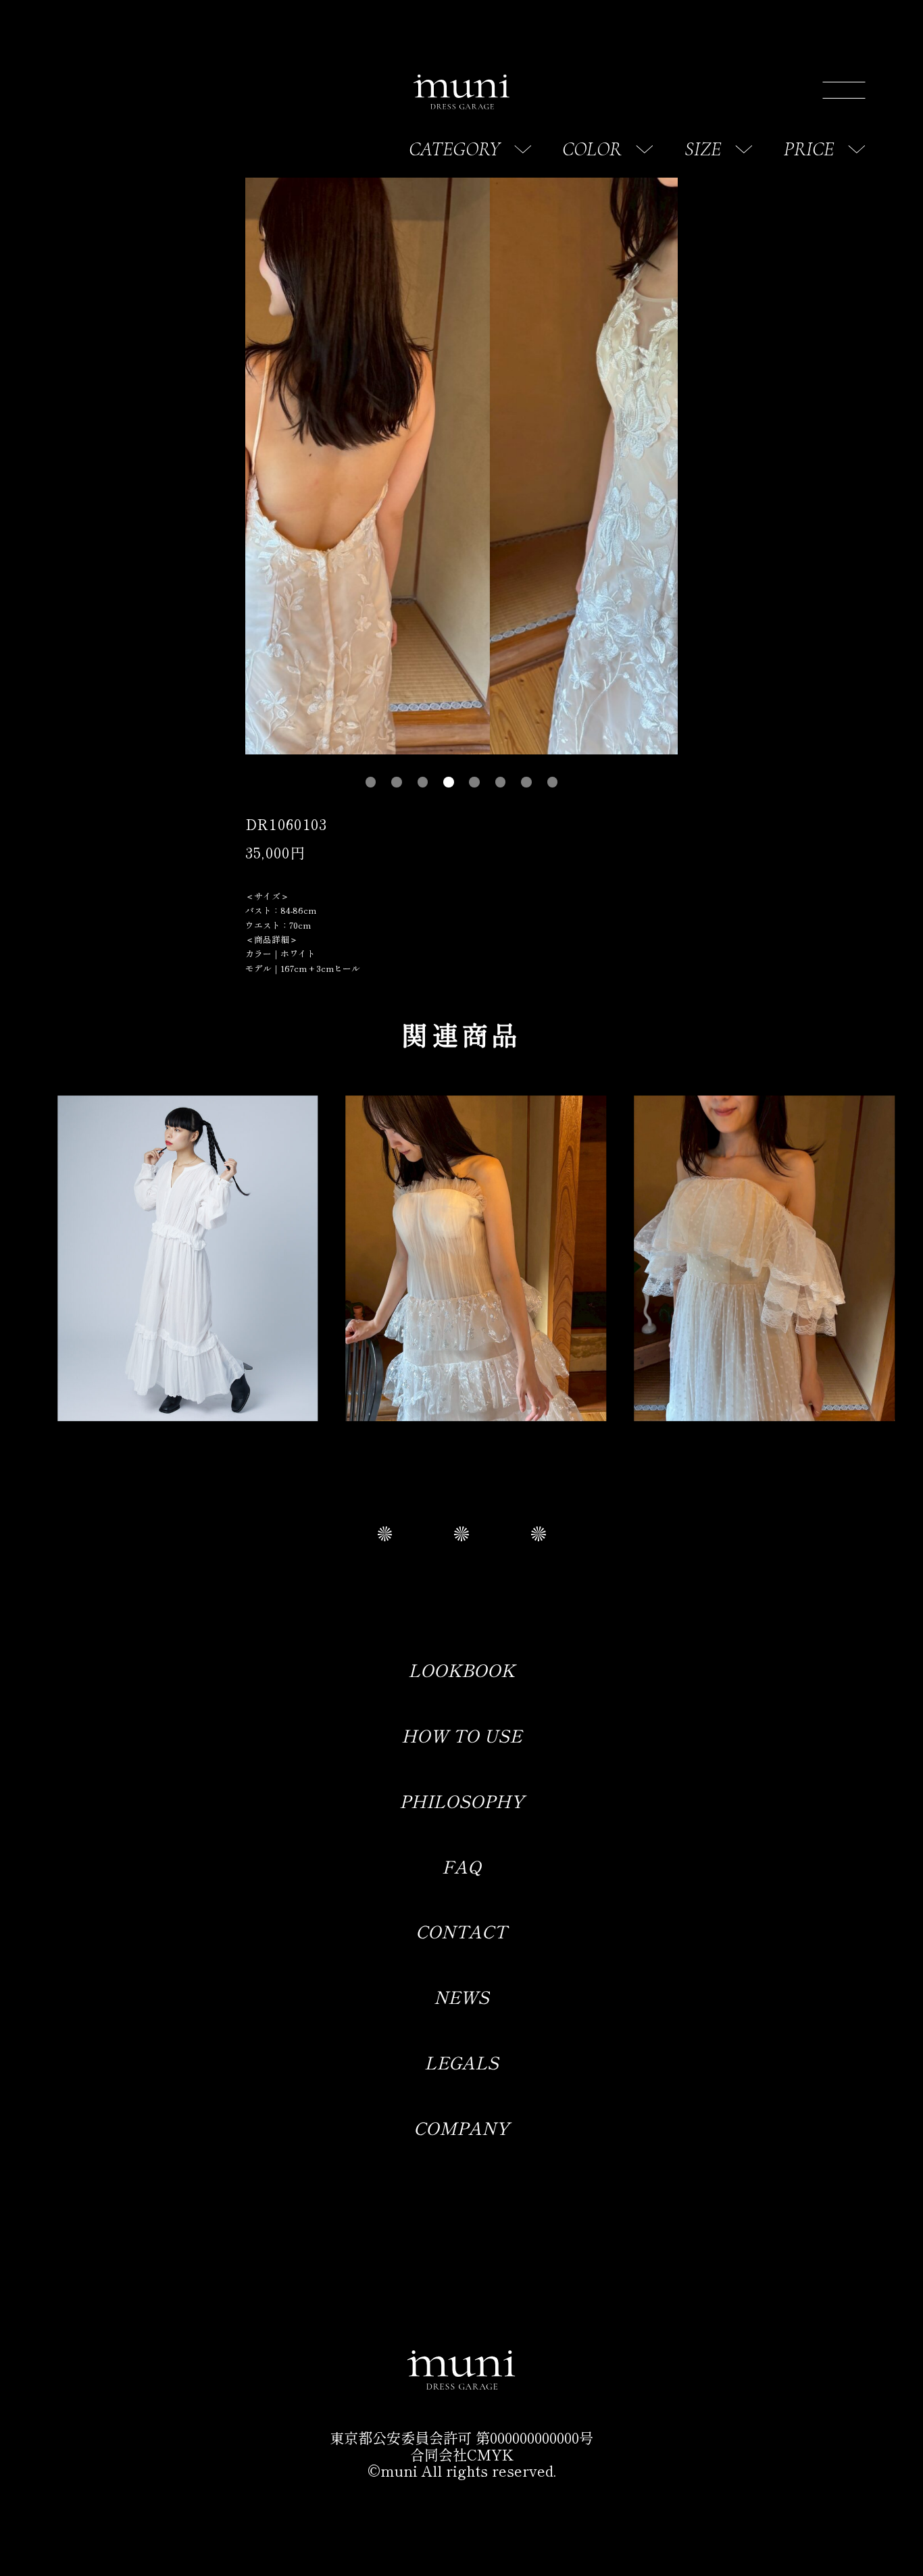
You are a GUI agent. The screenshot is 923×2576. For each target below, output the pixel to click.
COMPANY (461, 2127)
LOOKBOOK (461, 1669)
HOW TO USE (461, 1735)
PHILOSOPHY (461, 1800)
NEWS (461, 1996)
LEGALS (461, 2062)
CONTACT (461, 1931)
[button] (371, 782)
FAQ (461, 1866)
